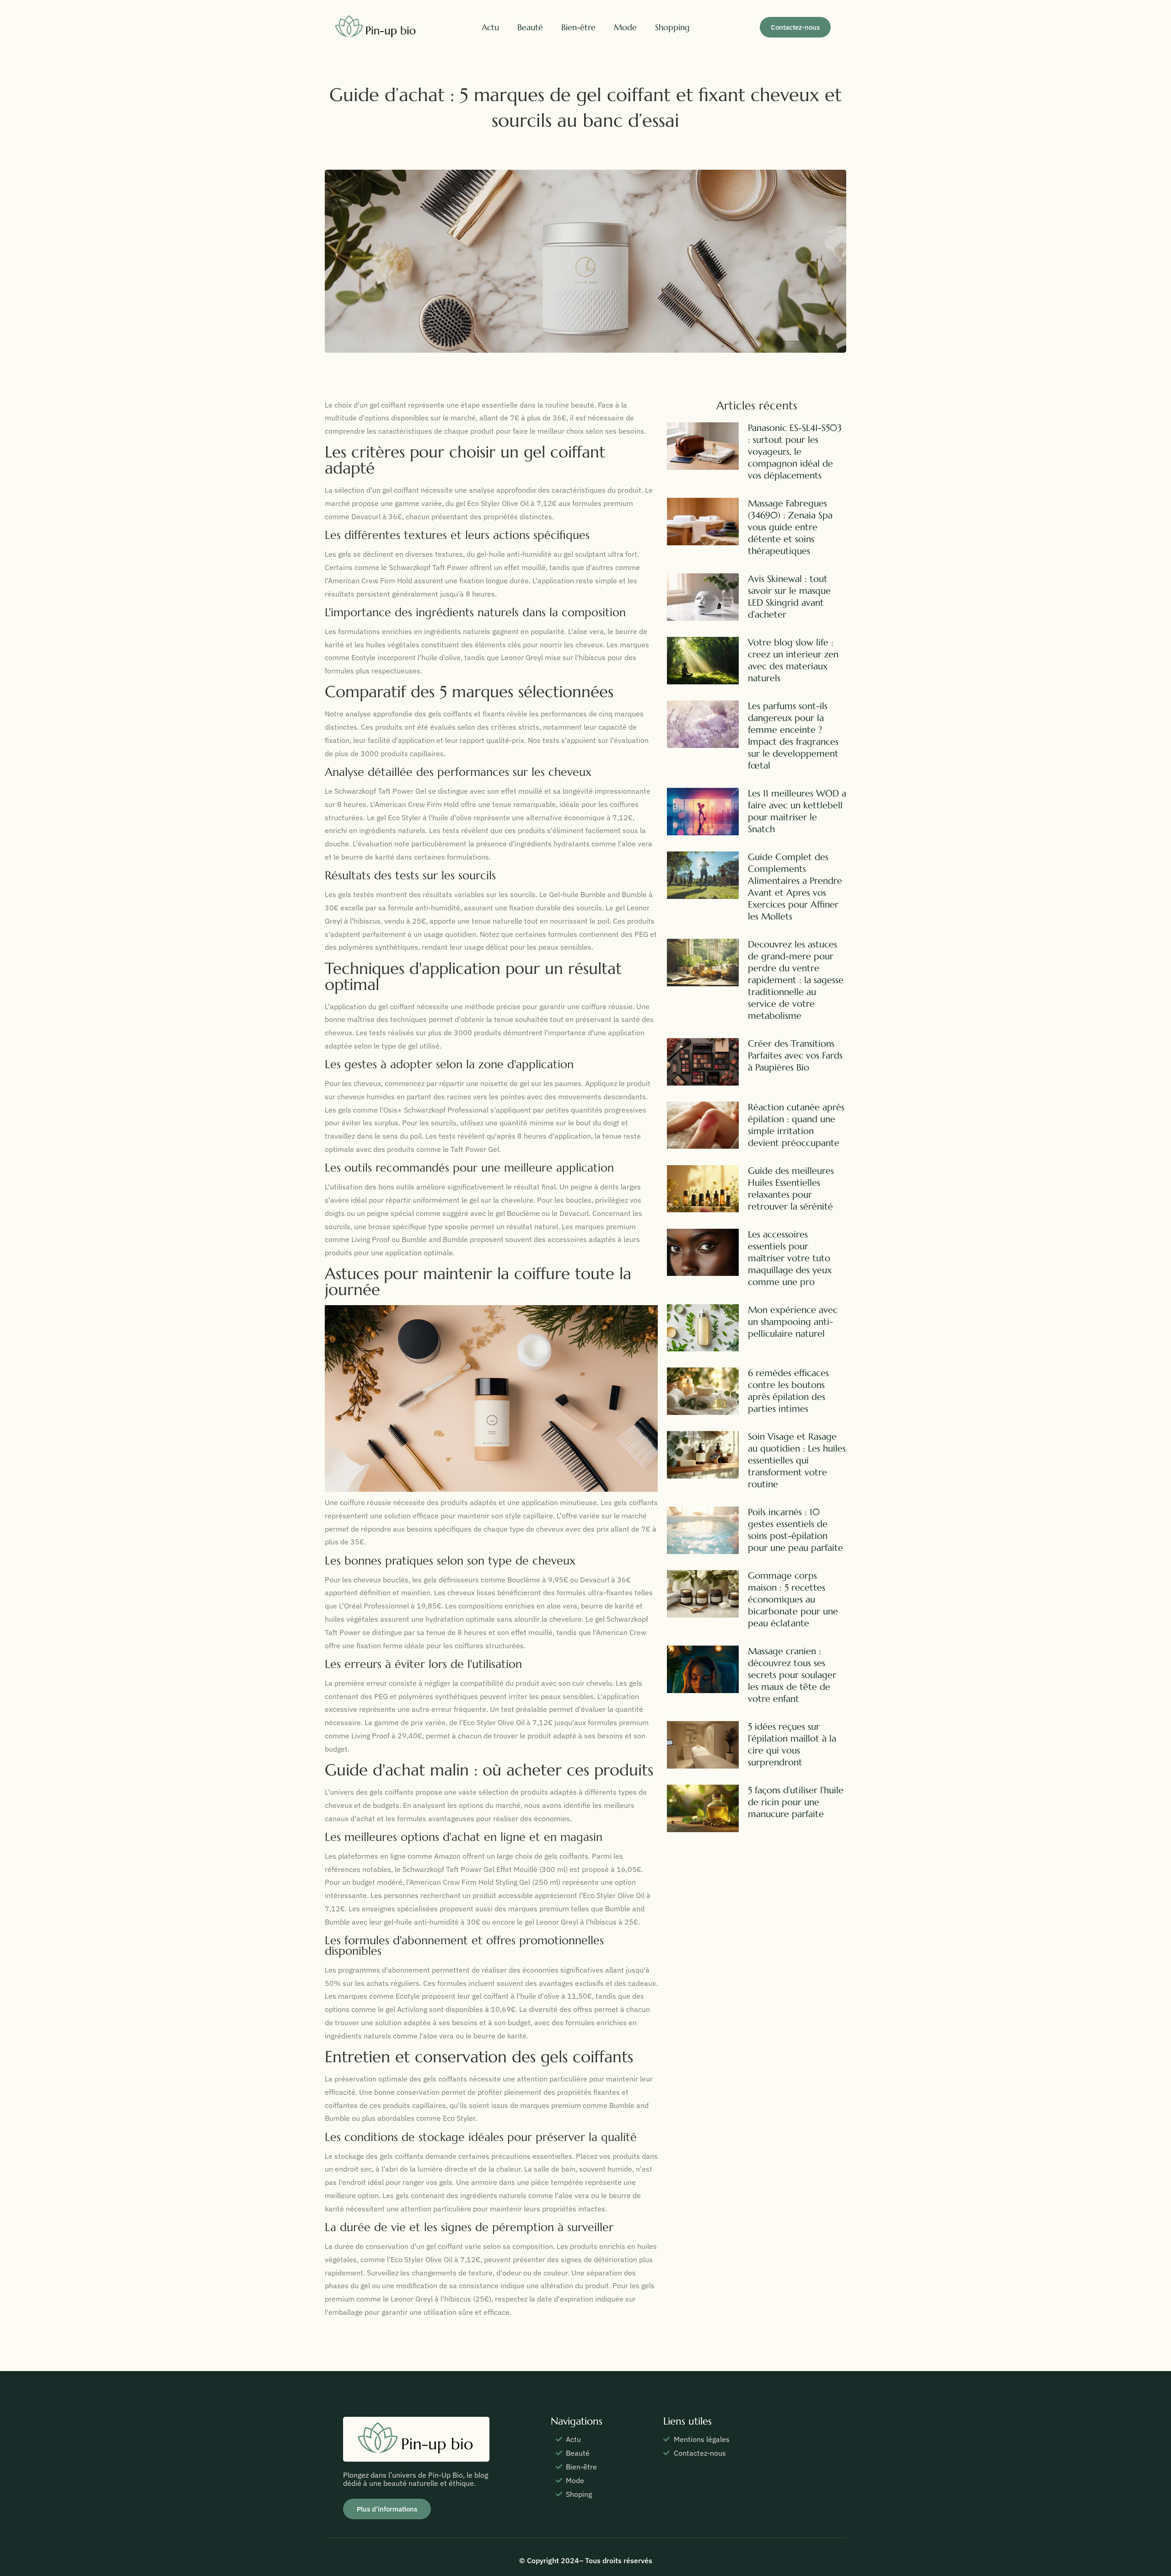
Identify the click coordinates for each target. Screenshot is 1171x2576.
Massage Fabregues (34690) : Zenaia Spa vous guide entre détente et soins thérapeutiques (790, 527)
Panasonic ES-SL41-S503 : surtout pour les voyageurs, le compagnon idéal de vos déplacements (795, 452)
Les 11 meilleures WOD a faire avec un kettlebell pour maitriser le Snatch (797, 811)
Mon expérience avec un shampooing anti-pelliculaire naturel (793, 1322)
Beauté (530, 27)
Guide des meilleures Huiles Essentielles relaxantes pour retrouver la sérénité (791, 1189)
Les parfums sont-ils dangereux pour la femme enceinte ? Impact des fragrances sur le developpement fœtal (793, 736)
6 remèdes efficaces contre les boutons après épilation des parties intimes (788, 1391)
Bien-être (578, 27)
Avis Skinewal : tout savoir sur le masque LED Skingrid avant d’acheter (789, 597)
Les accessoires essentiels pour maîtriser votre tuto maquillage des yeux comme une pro (790, 1258)
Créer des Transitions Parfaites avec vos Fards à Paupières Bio (795, 1056)
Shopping (672, 27)
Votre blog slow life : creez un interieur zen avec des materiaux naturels (793, 660)
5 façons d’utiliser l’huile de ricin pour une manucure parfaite (796, 1802)
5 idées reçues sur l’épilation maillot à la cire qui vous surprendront (792, 1745)
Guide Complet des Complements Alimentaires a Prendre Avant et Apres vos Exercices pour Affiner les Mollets (795, 887)
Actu (490, 27)
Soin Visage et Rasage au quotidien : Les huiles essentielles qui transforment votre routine (797, 1460)
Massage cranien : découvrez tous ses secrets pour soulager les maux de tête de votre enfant (792, 1675)
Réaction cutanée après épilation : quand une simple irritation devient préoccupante (796, 1125)
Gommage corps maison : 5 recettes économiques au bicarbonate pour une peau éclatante (793, 1600)
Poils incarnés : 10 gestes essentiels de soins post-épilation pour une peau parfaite (795, 1530)
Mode (625, 27)
